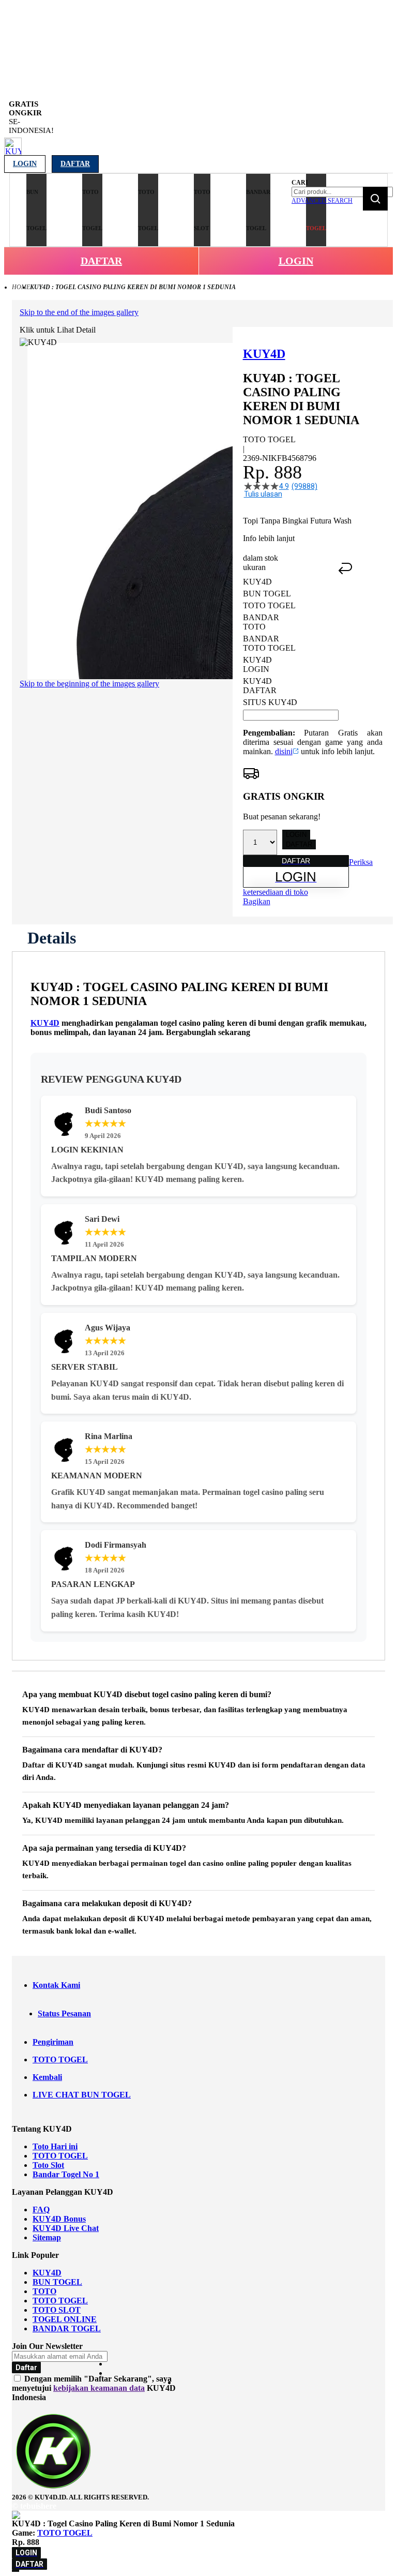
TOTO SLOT (57, 2310)
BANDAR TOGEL (67, 2328)
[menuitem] (36, 210)
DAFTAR (101, 261)
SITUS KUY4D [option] (270, 702)
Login (25, 164)
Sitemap (47, 2237)
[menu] (149, 210)
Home (21, 287)
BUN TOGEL (57, 2282)
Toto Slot (48, 2165)
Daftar (75, 164)
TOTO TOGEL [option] (269, 605)
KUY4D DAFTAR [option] (260, 686)
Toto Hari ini (55, 2146)
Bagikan (257, 901)
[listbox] (291, 642)
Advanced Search (322, 201)
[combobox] (342, 192)
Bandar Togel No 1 (66, 2174)
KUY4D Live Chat (66, 2228)
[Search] (375, 199)
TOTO (44, 2291)
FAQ (41, 2210)
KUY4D (45, 1023)
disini (284, 751)
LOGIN (296, 261)
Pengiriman (53, 2042)
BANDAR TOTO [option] (261, 622)
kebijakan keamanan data (99, 2388)
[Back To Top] (16, 2571)
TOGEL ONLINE (65, 2319)
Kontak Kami (56, 1985)
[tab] (52, 938)
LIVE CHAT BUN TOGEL (82, 2095)
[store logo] (13, 152)
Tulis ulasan (263, 494)
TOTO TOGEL (60, 2060)
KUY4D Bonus (59, 2219)
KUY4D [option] (257, 582)
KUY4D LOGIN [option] (257, 664)
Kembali (47, 2077)
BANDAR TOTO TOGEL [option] (269, 643)
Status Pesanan (64, 2013)
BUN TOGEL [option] (267, 594)
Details (52, 938)
